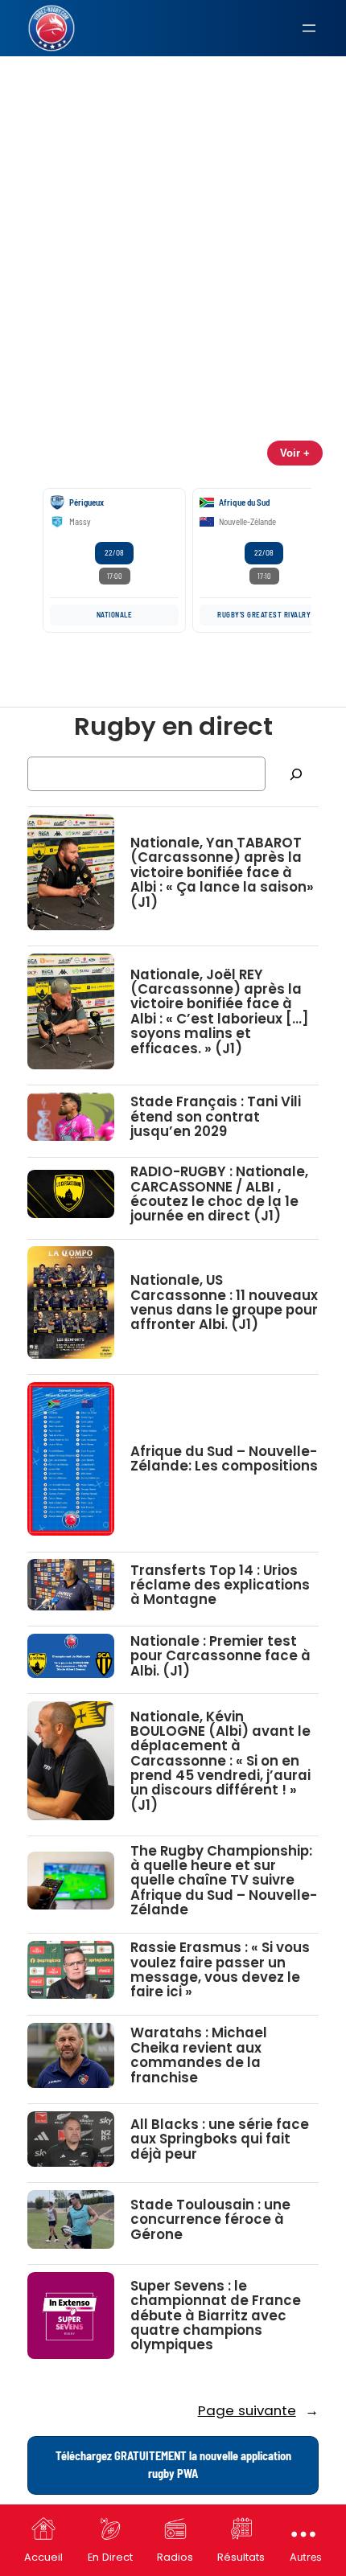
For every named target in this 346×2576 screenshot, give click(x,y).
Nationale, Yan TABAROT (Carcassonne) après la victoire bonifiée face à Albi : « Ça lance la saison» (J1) (222, 872)
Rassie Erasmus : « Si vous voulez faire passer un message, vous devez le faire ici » (220, 1969)
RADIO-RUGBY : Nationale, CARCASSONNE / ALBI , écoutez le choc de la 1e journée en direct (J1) (219, 1194)
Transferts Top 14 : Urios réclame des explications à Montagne (220, 1585)
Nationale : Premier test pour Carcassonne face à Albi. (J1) (220, 1656)
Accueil (43, 2557)
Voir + (295, 453)
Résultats (241, 2557)
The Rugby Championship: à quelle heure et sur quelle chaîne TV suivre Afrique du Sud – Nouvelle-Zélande (224, 1881)
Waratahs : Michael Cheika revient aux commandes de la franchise (199, 2055)
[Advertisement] (173, 188)
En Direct (110, 2557)
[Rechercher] (296, 774)
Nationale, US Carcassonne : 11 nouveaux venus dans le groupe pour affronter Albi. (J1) (224, 1302)
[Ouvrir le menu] (309, 28)
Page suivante (258, 2410)
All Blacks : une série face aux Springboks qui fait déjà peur (220, 2139)
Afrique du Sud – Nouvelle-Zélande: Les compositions (224, 1459)
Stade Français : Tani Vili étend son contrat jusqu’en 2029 (216, 1116)
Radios (175, 2557)
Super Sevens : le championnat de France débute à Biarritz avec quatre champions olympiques (216, 2316)
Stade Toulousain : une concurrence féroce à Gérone (210, 2219)
